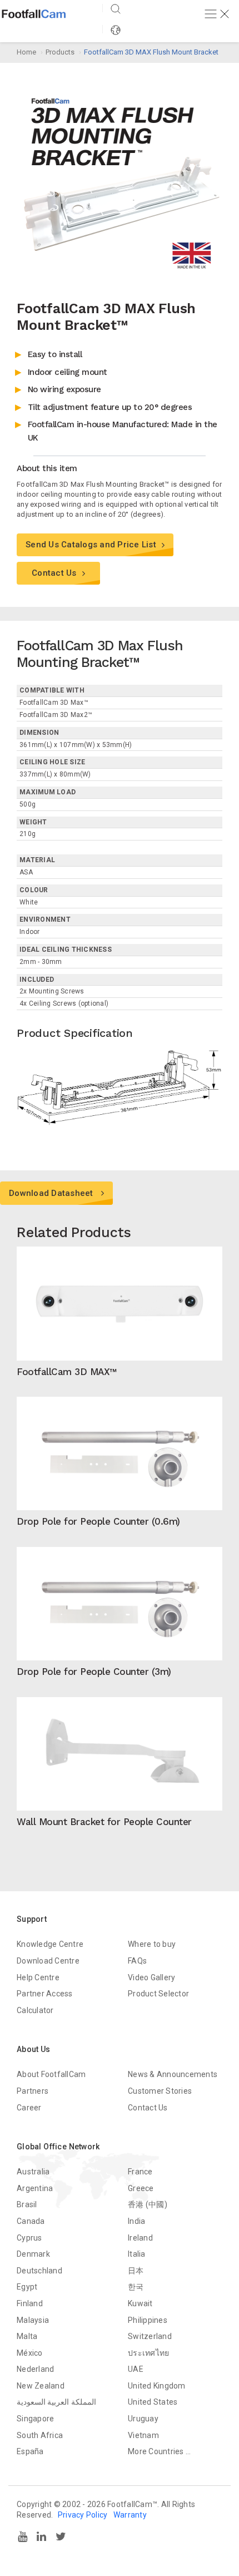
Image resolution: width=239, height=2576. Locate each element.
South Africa (40, 2435)
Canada (31, 2221)
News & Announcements (173, 2074)
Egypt (27, 2287)
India (136, 2221)
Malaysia (33, 2320)
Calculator (35, 2010)
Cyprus (29, 2238)
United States (153, 2402)
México (30, 2353)
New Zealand (41, 2386)
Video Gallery (151, 1977)
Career (29, 2108)
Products (60, 52)
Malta (27, 2336)
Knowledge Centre (50, 1944)
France (140, 2172)
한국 (136, 2287)
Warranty (130, 2515)
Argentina (35, 2188)
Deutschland (39, 2271)
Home (26, 52)
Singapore (35, 2419)
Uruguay (143, 2419)
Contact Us (54, 573)
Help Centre (38, 1977)
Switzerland (150, 2336)
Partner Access (45, 1994)
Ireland (140, 2238)
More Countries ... (160, 2451)
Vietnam (143, 2435)
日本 (136, 2271)
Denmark (33, 2254)
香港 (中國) (148, 2204)
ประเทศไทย (148, 2353)
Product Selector (158, 1994)
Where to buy (152, 1944)
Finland (30, 2303)
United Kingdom (157, 2386)
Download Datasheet (52, 1193)
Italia (137, 2254)
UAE (136, 2369)
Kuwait (140, 2303)
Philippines (148, 2320)
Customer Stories (160, 2091)
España (30, 2451)
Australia (33, 2172)
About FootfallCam (51, 2074)
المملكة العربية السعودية (56, 2402)
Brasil (27, 2204)
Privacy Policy (83, 2515)
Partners (33, 2091)
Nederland (35, 2369)
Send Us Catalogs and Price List (91, 545)
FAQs (137, 1961)
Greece (141, 2188)
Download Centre (48, 1961)
